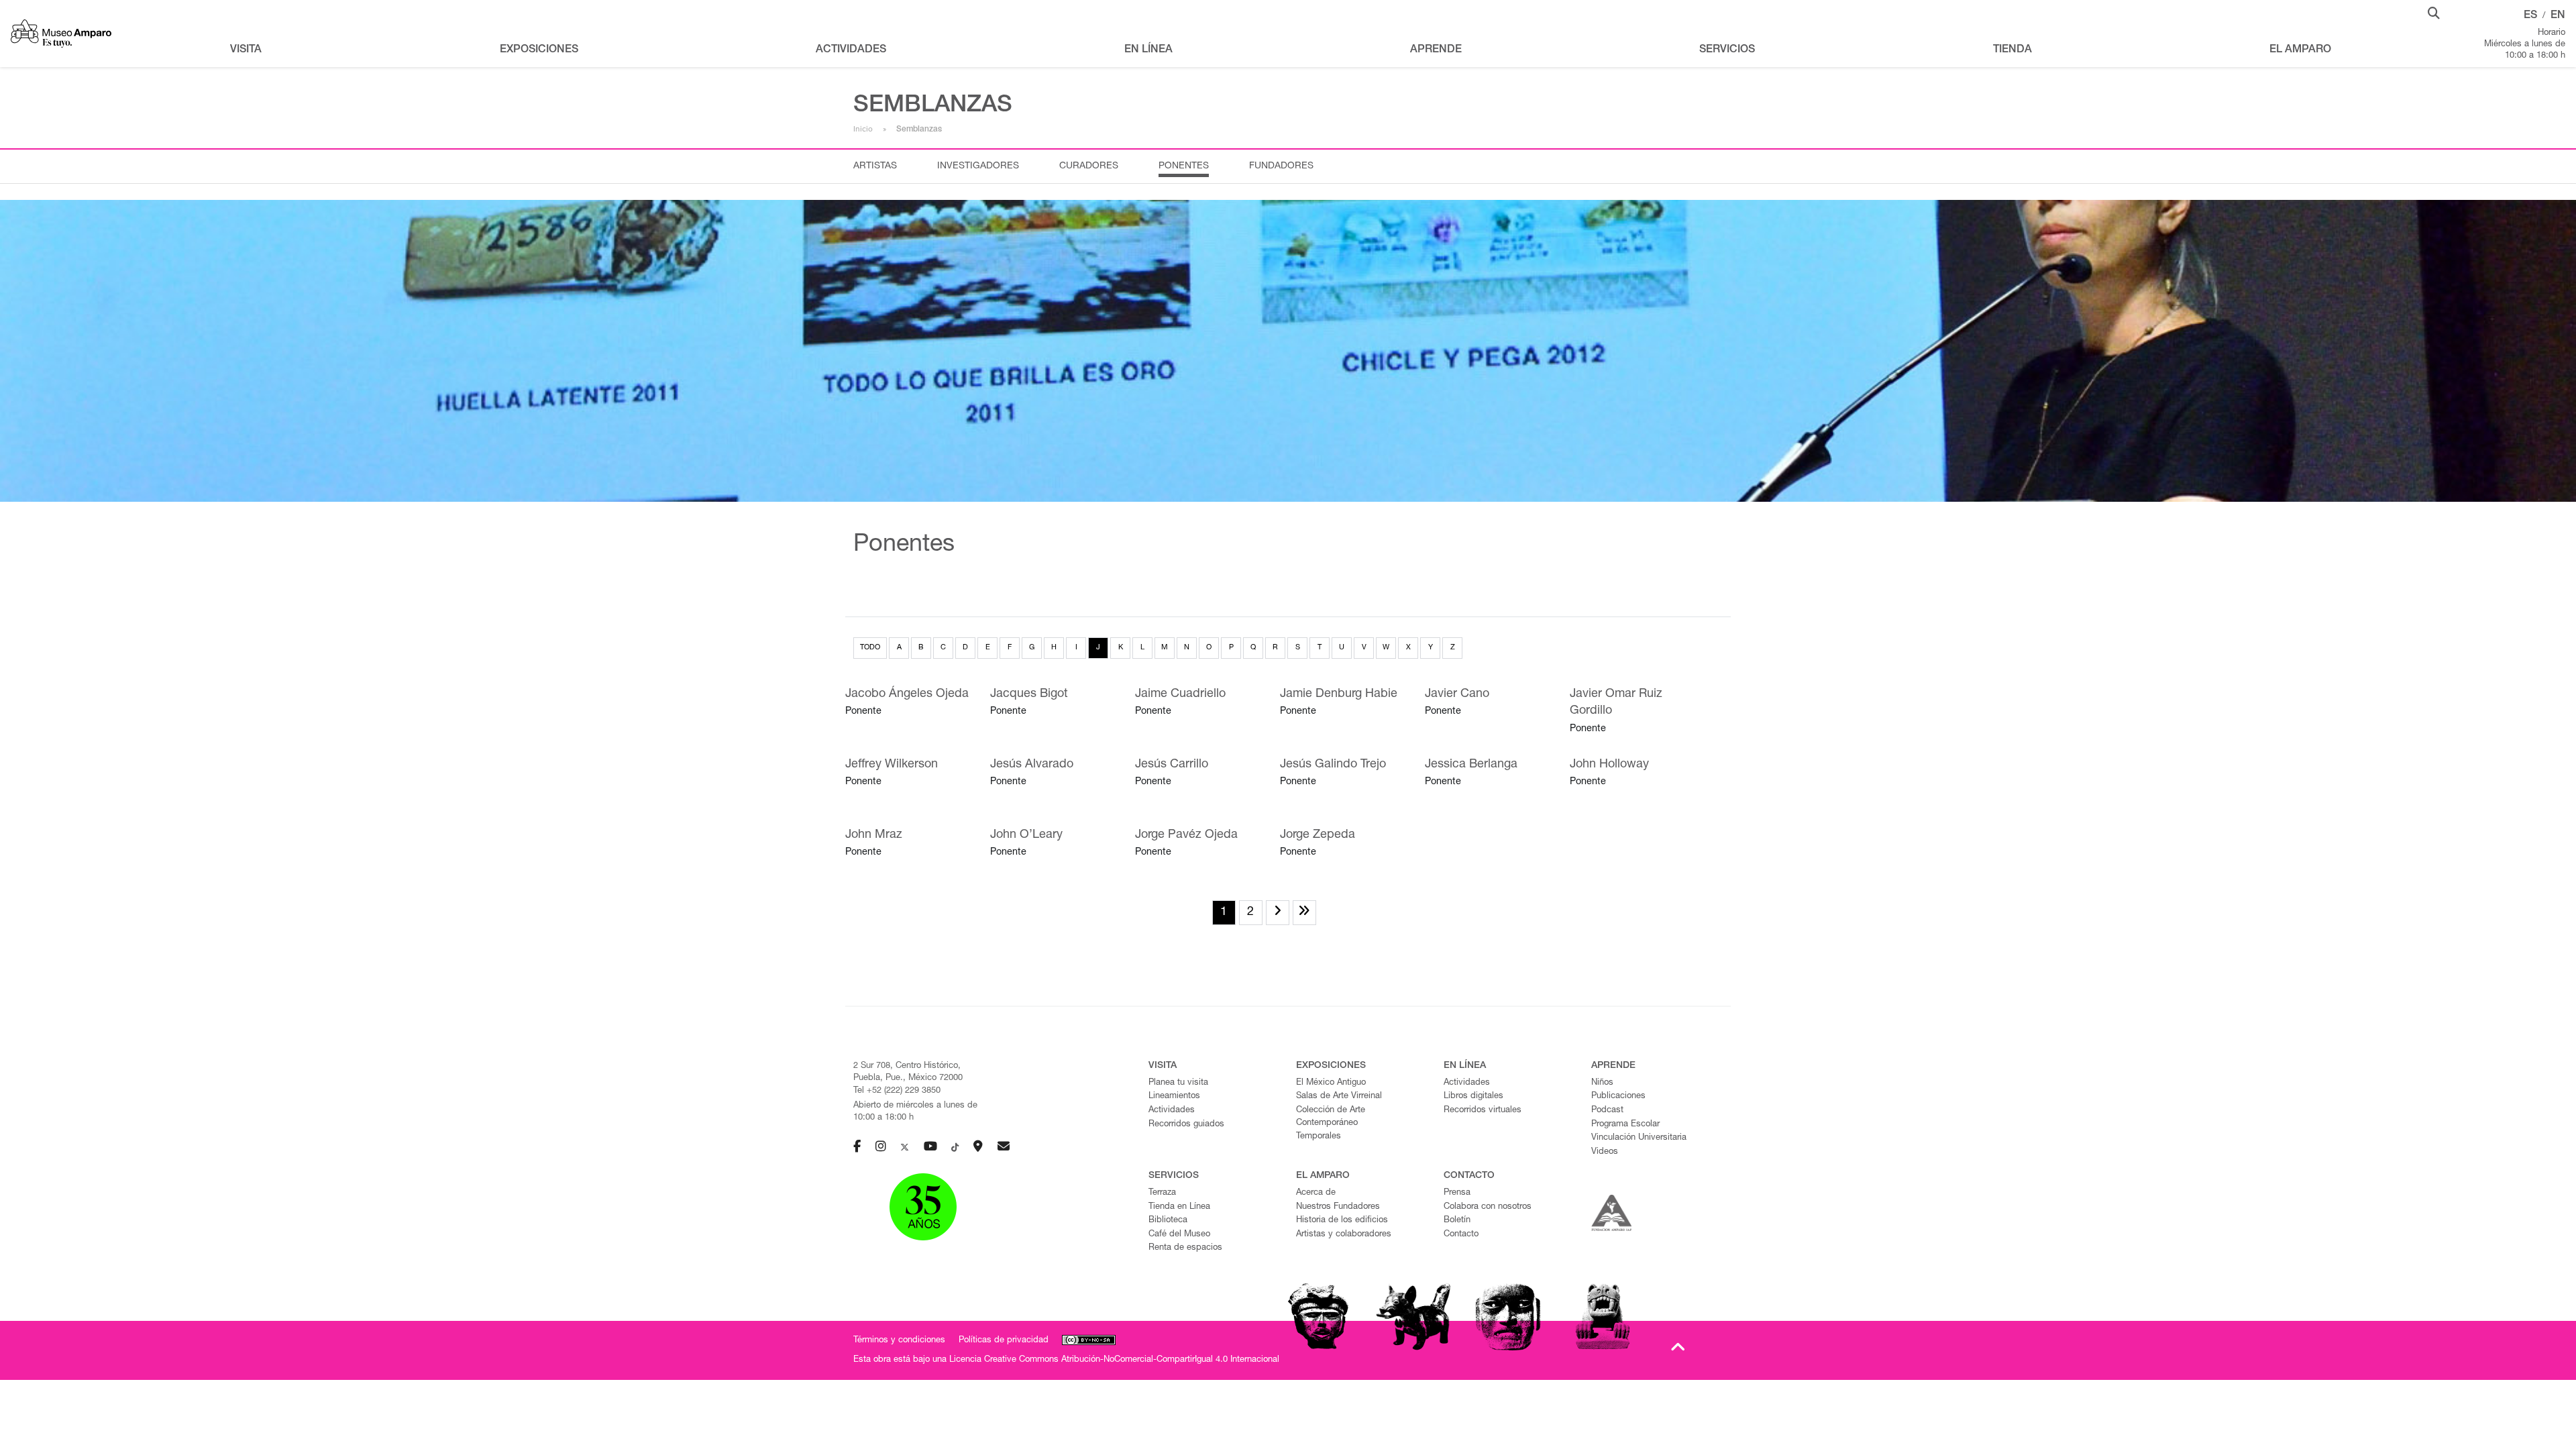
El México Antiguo (1331, 1083)
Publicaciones (1618, 1096)
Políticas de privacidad (1004, 1341)
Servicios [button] (1727, 50)
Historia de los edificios (1342, 1221)
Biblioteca (1168, 1221)
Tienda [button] (2012, 50)
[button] (2434, 12)
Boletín (1457, 1221)
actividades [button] (851, 50)
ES (2530, 16)
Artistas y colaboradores (1344, 1235)
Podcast (1607, 1111)
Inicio (863, 129)
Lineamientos (1174, 1096)
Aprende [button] (1436, 50)
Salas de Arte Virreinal (1339, 1096)
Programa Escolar (1625, 1125)
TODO (870, 648)
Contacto (1461, 1235)
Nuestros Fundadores (1338, 1207)
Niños (1602, 1083)
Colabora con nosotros (1488, 1207)
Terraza (1162, 1193)
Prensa (1457, 1193)
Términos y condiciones (899, 1341)
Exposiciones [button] (539, 50)
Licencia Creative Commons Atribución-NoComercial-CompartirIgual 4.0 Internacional (1114, 1360)
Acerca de (1316, 1193)
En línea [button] (1148, 50)
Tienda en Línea (1179, 1207)
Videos (1605, 1152)
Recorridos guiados (1186, 1125)
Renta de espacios (1185, 1248)
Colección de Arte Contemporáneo (1331, 1117)
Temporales (1319, 1137)
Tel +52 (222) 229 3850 (897, 1091)
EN (2558, 16)
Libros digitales (1473, 1096)
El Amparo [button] (2300, 50)
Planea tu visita (1178, 1083)
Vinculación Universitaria (1639, 1138)
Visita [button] (246, 50)
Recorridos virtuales (1483, 1111)
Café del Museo (1179, 1235)
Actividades (1172, 1111)
